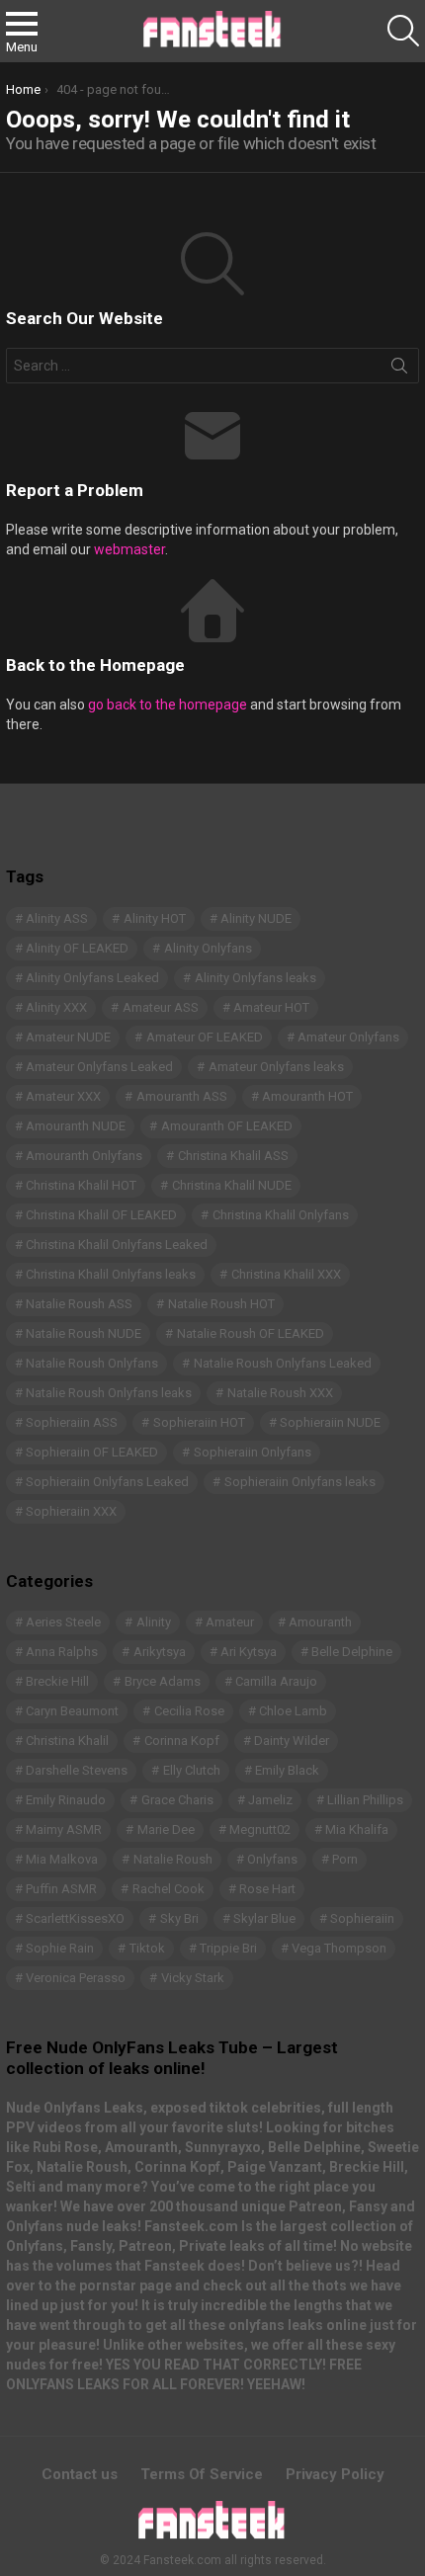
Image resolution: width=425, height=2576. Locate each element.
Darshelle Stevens (77, 1770)
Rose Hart (267, 1889)
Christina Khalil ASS (233, 1156)
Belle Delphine (352, 1652)
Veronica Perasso (76, 1978)
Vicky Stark (193, 1978)
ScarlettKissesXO (75, 1918)
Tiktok (147, 1948)
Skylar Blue (264, 1918)
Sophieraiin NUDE (330, 1422)
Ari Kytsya (249, 1652)
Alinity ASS (57, 918)
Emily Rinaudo (66, 1800)
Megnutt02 (260, 1829)
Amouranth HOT (307, 1096)
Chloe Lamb (293, 1711)
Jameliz (270, 1800)
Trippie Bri (228, 1948)
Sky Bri (179, 1918)
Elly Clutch (192, 1770)
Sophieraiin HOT (199, 1422)
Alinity (154, 1622)
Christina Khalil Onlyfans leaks (111, 1274)
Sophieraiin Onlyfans (253, 1452)
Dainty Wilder (292, 1741)
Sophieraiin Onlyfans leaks (300, 1482)
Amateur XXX (63, 1096)
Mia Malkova (62, 1859)
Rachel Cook (169, 1889)
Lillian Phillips (365, 1800)
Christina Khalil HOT (81, 1185)
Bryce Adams (163, 1681)
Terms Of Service (202, 2474)
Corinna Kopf (182, 1741)
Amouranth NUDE (76, 1126)
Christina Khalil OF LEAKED (101, 1215)
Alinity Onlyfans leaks (255, 978)
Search (399, 370)
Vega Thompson (339, 1948)
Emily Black (287, 1770)
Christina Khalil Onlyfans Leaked (117, 1245)
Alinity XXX (56, 1007)
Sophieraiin (362, 1918)
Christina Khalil (67, 1741)
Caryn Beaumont (72, 1711)
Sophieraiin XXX (71, 1511)
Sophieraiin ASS (72, 1422)
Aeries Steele (63, 1622)
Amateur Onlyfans (348, 1037)
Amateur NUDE (68, 1037)
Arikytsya (160, 1652)
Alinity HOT (155, 918)
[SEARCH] (403, 31)
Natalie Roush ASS (79, 1304)
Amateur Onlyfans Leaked (99, 1067)
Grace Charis (177, 1800)
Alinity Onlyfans (208, 948)
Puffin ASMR (61, 1889)
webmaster (129, 549)
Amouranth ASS (182, 1096)
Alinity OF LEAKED (77, 948)
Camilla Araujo (276, 1681)
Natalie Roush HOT (221, 1304)
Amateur (230, 1622)
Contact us (80, 2474)
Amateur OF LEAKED (205, 1037)
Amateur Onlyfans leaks (276, 1067)
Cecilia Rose (189, 1711)
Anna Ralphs (62, 1652)
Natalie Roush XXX (280, 1393)
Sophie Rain (60, 1948)
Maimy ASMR (64, 1829)
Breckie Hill (57, 1681)
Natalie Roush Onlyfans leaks (109, 1393)
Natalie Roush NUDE (84, 1333)
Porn (345, 1859)
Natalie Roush (173, 1859)
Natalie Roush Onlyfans (92, 1363)
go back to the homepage (168, 705)
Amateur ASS (161, 1007)
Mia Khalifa (357, 1829)
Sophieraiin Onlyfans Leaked (107, 1482)
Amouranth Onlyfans (84, 1156)
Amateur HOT (271, 1007)
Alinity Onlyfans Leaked (92, 978)
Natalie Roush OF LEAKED (251, 1333)
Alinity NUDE (256, 918)
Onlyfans (272, 1859)
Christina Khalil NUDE (232, 1185)
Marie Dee (166, 1829)
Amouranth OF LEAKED (227, 1126)
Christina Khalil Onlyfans (281, 1215)
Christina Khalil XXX (286, 1274)
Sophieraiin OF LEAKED (92, 1452)
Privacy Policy (335, 2474)
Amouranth (320, 1622)
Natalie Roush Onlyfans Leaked (283, 1363)
